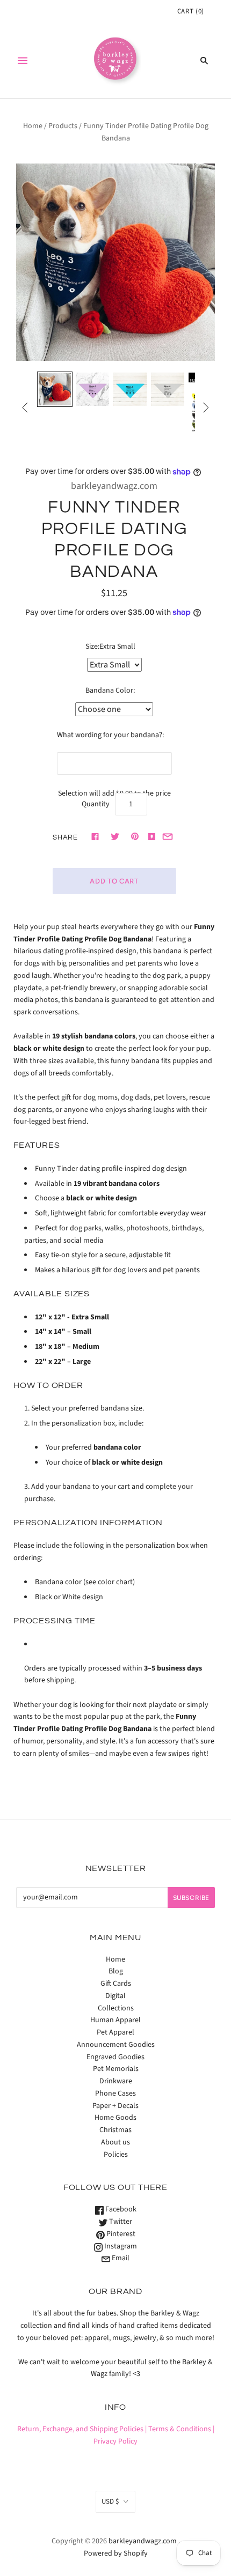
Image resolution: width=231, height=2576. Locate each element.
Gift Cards (116, 1984)
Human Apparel (115, 2020)
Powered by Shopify (116, 2553)
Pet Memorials (116, 2069)
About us (115, 2142)
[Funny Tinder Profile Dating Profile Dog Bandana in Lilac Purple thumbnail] (92, 389)
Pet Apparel (115, 2032)
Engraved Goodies (115, 2057)
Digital (115, 1996)
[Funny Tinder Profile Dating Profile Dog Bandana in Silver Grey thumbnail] (168, 389)
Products (63, 126)
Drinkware (116, 2081)
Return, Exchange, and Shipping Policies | (82, 2429)
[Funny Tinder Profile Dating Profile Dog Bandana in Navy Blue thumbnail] (55, 389)
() (191, 11)
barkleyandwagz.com (114, 486)
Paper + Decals (115, 2106)
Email (120, 2258)
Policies (116, 2155)
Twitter (120, 2222)
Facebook (120, 2209)
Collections (116, 2008)
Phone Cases (115, 2094)
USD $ (110, 2501)
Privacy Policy (115, 2441)
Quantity (96, 804)
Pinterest (120, 2234)
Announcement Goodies (116, 2045)
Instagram (120, 2246)
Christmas (115, 2130)
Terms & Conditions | (181, 2429)
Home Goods (115, 2118)
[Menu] (23, 61)
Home (33, 126)
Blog (116, 1971)
